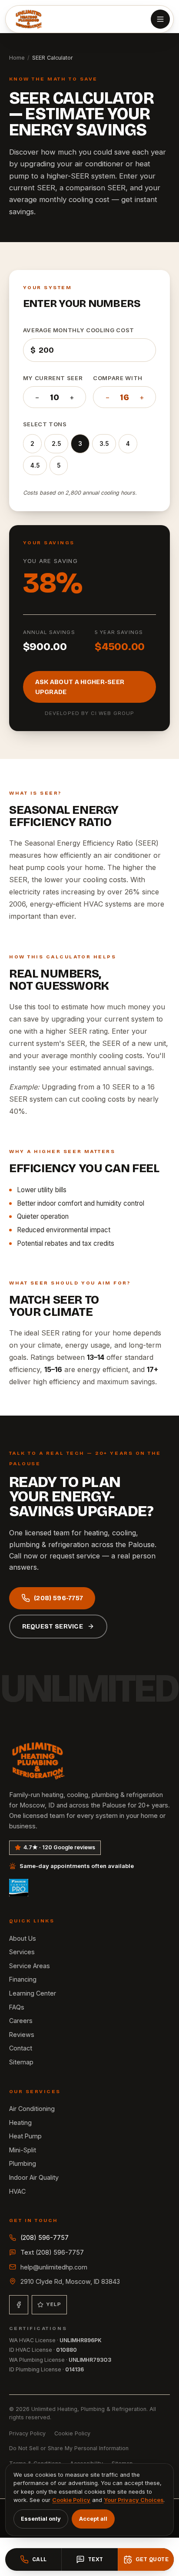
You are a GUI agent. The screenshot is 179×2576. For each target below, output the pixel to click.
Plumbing (23, 2163)
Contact (21, 2048)
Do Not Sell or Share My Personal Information (69, 2448)
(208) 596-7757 (58, 1598)
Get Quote (152, 2559)
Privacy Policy (27, 2433)
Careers (21, 2021)
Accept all (93, 2519)
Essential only (41, 2519)
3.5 (104, 444)
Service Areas (30, 1966)
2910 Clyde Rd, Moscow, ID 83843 (70, 2281)
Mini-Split (23, 2150)
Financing (23, 1979)
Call (40, 2559)
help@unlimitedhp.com (54, 2267)
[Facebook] (19, 2305)
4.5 (35, 465)
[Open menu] (160, 19)
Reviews (22, 2035)
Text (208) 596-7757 (52, 2252)
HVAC (17, 2191)
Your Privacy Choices (134, 2500)
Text (96, 2559)
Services (22, 1952)
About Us (23, 1938)
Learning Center (33, 1993)
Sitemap (21, 2062)
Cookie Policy (72, 2433)
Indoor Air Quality (34, 2177)
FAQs (17, 2007)
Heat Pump (25, 2136)
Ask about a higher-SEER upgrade (80, 687)
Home (17, 58)
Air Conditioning (32, 2109)
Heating (20, 2123)
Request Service (53, 1627)
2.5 (56, 444)
